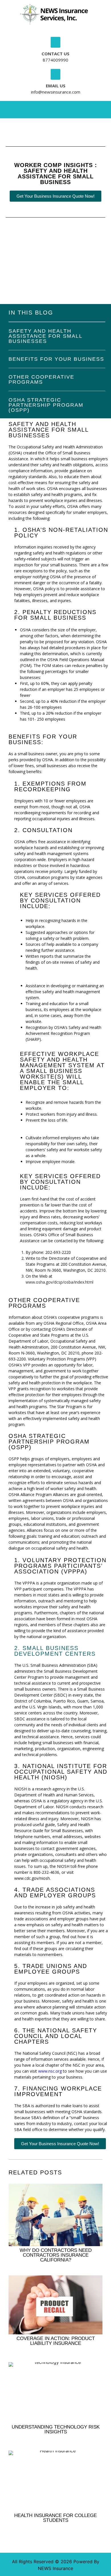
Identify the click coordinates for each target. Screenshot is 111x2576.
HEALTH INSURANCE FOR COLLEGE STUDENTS (55, 2518)
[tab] (39, 108)
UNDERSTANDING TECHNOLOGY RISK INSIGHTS (56, 2429)
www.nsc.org (50, 2071)
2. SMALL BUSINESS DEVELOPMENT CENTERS (55, 1651)
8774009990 (55, 60)
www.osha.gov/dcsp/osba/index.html (59, 1282)
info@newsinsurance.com (56, 92)
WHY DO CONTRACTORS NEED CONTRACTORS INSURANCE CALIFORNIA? (56, 2255)
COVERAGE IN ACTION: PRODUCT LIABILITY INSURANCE (56, 2341)
